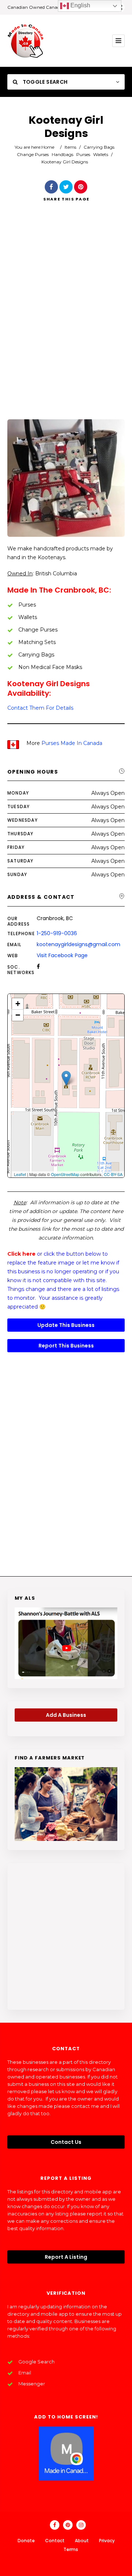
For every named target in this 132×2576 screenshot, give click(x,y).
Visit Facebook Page (62, 955)
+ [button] (18, 1004)
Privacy (107, 2541)
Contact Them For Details (40, 708)
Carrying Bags (99, 147)
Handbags (63, 154)
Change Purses (33, 154)
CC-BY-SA (113, 1174)
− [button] (18, 1015)
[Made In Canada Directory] (26, 41)
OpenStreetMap (65, 1174)
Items (70, 147)
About (82, 2541)
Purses (83, 154)
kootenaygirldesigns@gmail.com (78, 944)
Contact (55, 2541)
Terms (71, 2549)
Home (48, 147)
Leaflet (20, 1174)
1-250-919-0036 (57, 933)
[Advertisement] (66, 321)
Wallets (101, 154)
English (80, 5)
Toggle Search (44, 82)
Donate (26, 2541)
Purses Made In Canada (72, 743)
